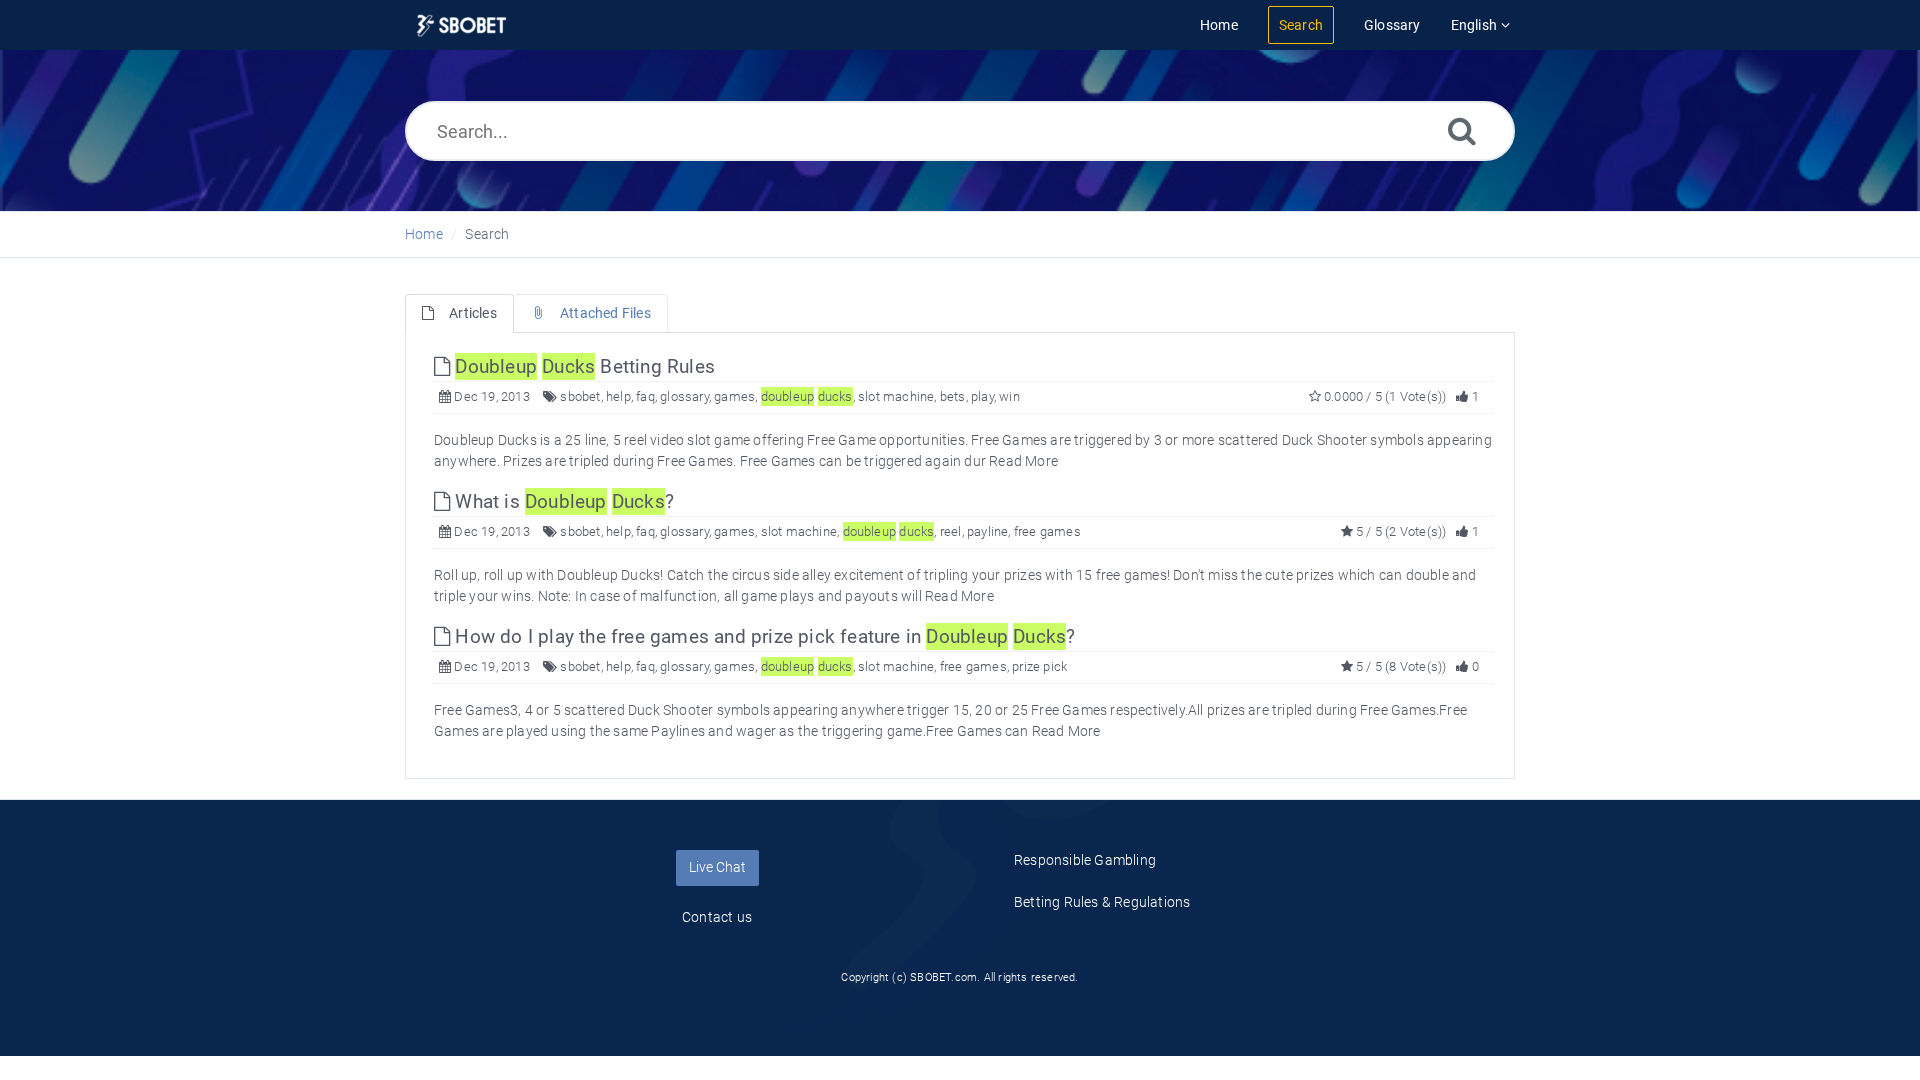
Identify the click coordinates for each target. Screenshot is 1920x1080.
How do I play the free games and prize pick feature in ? (762, 636)
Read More (1023, 461)
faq (645, 396)
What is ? (562, 501)
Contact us (717, 917)
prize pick (1039, 666)
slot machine (896, 396)
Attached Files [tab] (605, 313)
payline (987, 531)
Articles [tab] (473, 313)
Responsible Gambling (1085, 860)
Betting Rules (585, 366)
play (982, 396)
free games (1047, 531)
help (618, 396)
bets (953, 396)
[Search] (1462, 130)
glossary (684, 396)
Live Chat (717, 867)
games (734, 396)
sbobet (580, 396)
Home (424, 234)
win (1009, 396)
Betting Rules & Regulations (1102, 902)
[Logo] (461, 25)
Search (487, 234)
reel (951, 531)
